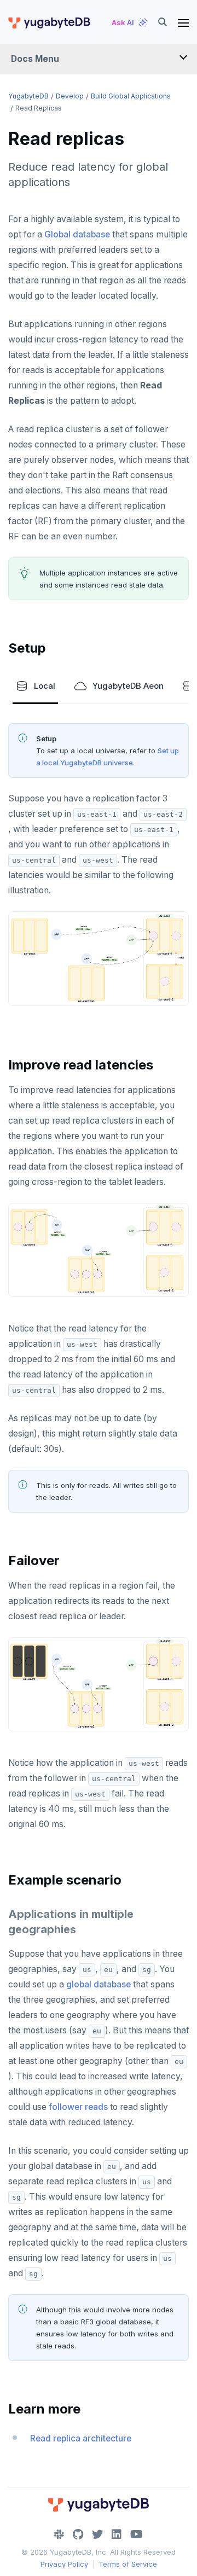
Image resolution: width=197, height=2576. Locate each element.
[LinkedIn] (117, 2534)
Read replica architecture (81, 2438)
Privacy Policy (64, 2564)
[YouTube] (137, 2534)
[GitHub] (78, 2534)
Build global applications (131, 96)
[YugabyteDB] (49, 22)
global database (99, 1984)
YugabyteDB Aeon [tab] (128, 686)
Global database (77, 234)
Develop (70, 96)
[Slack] (59, 2534)
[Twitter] (97, 2534)
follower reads (78, 2107)
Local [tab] (45, 686)
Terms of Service (128, 2564)
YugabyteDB (28, 96)
